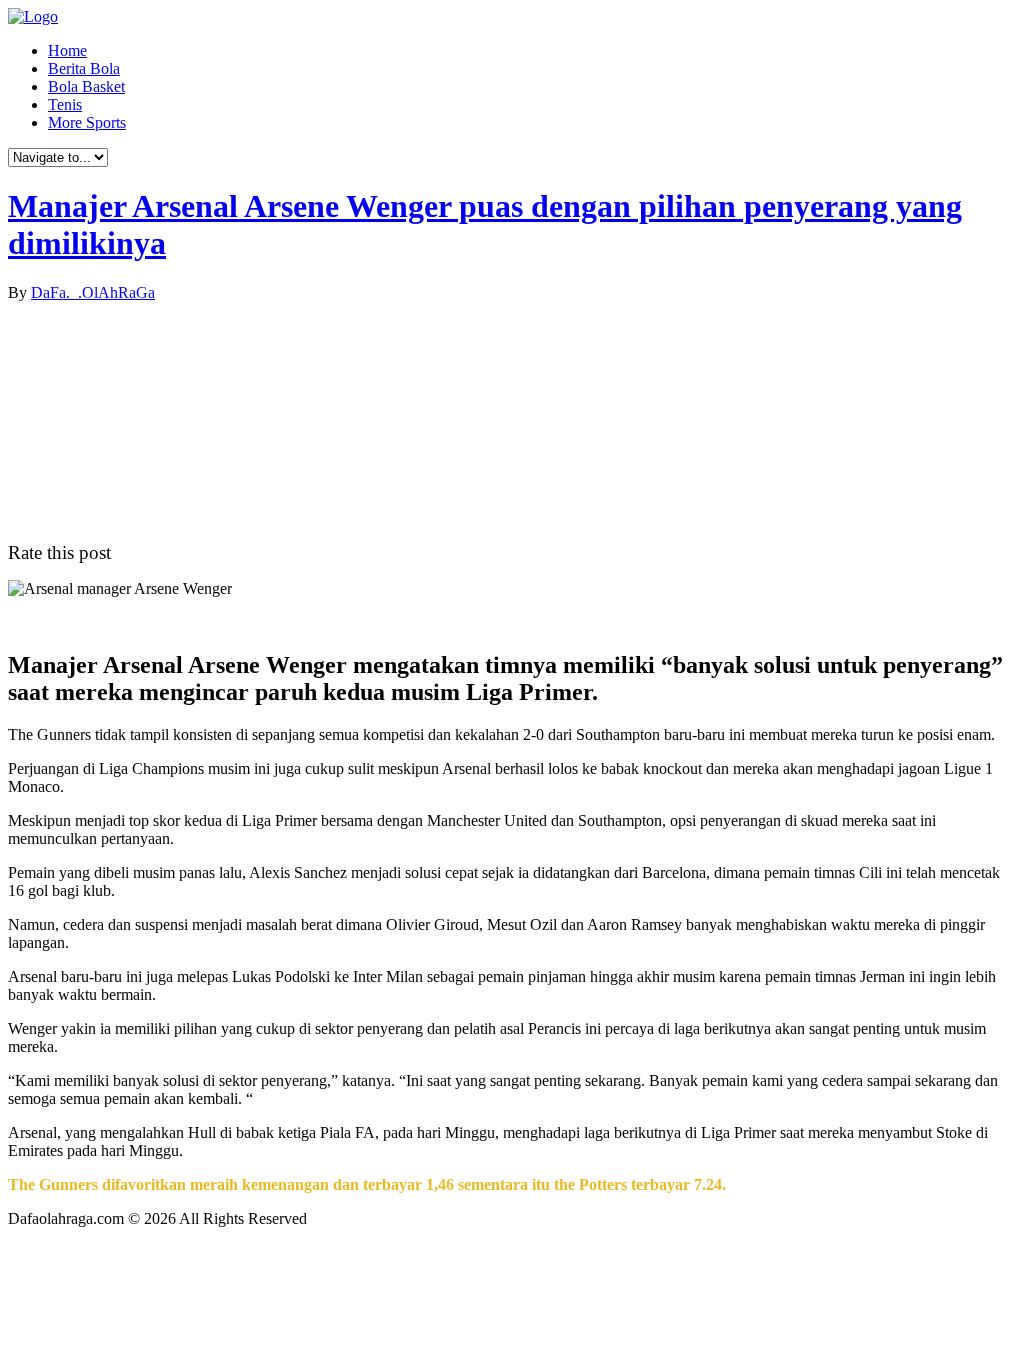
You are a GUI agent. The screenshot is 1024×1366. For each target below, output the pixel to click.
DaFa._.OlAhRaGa (93, 292)
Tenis (65, 104)
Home (67, 50)
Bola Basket (86, 86)
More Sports (87, 122)
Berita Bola (84, 68)
